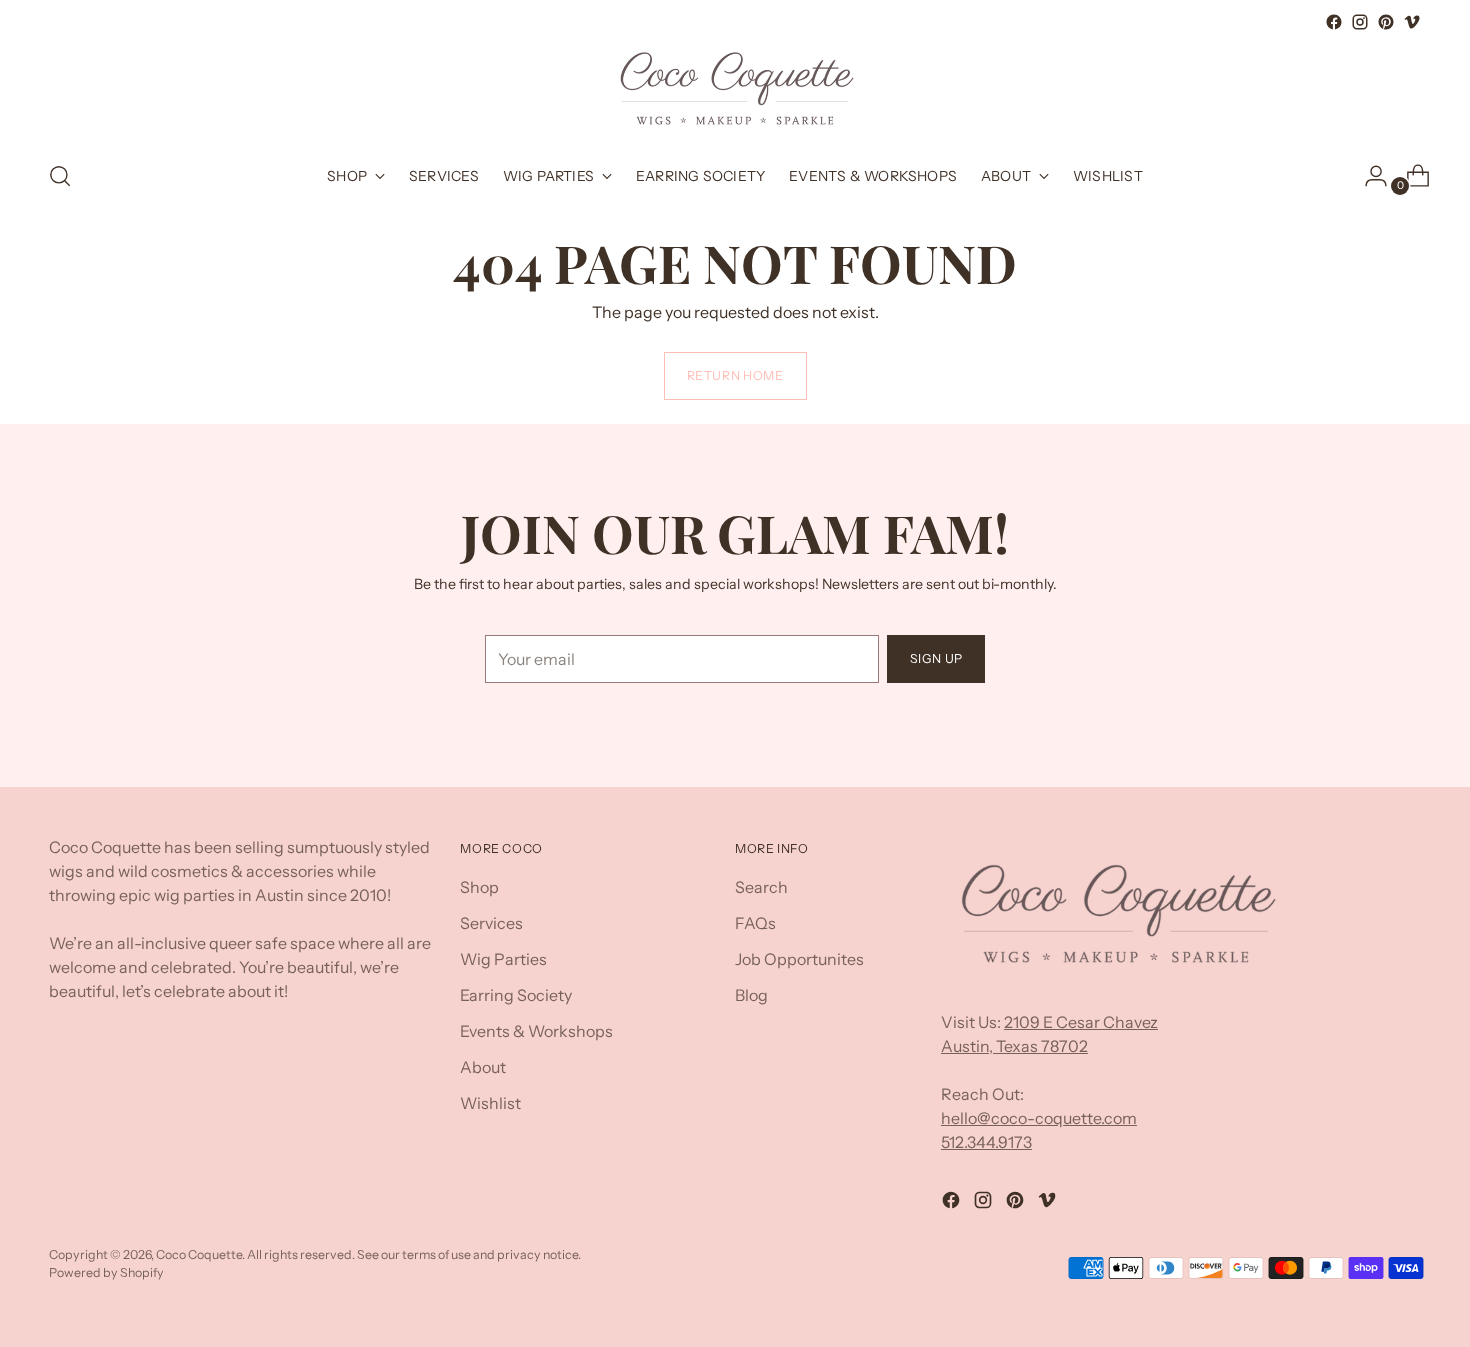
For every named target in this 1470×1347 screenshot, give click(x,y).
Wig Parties (503, 959)
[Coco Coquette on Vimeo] (1412, 22)
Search (761, 887)
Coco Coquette (199, 1254)
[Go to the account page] (1368, 176)
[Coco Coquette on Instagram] (1360, 22)
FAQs (755, 923)
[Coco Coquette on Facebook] (1334, 22)
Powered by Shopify (106, 1272)
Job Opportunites (799, 959)
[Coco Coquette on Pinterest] (1386, 22)
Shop (479, 887)
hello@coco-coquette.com (1039, 1118)
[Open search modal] (60, 176)
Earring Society (516, 995)
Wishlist (490, 1103)
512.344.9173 (986, 1142)
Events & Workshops (536, 1031)
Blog (751, 995)
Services (491, 923)
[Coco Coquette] (735, 89)
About (483, 1067)
